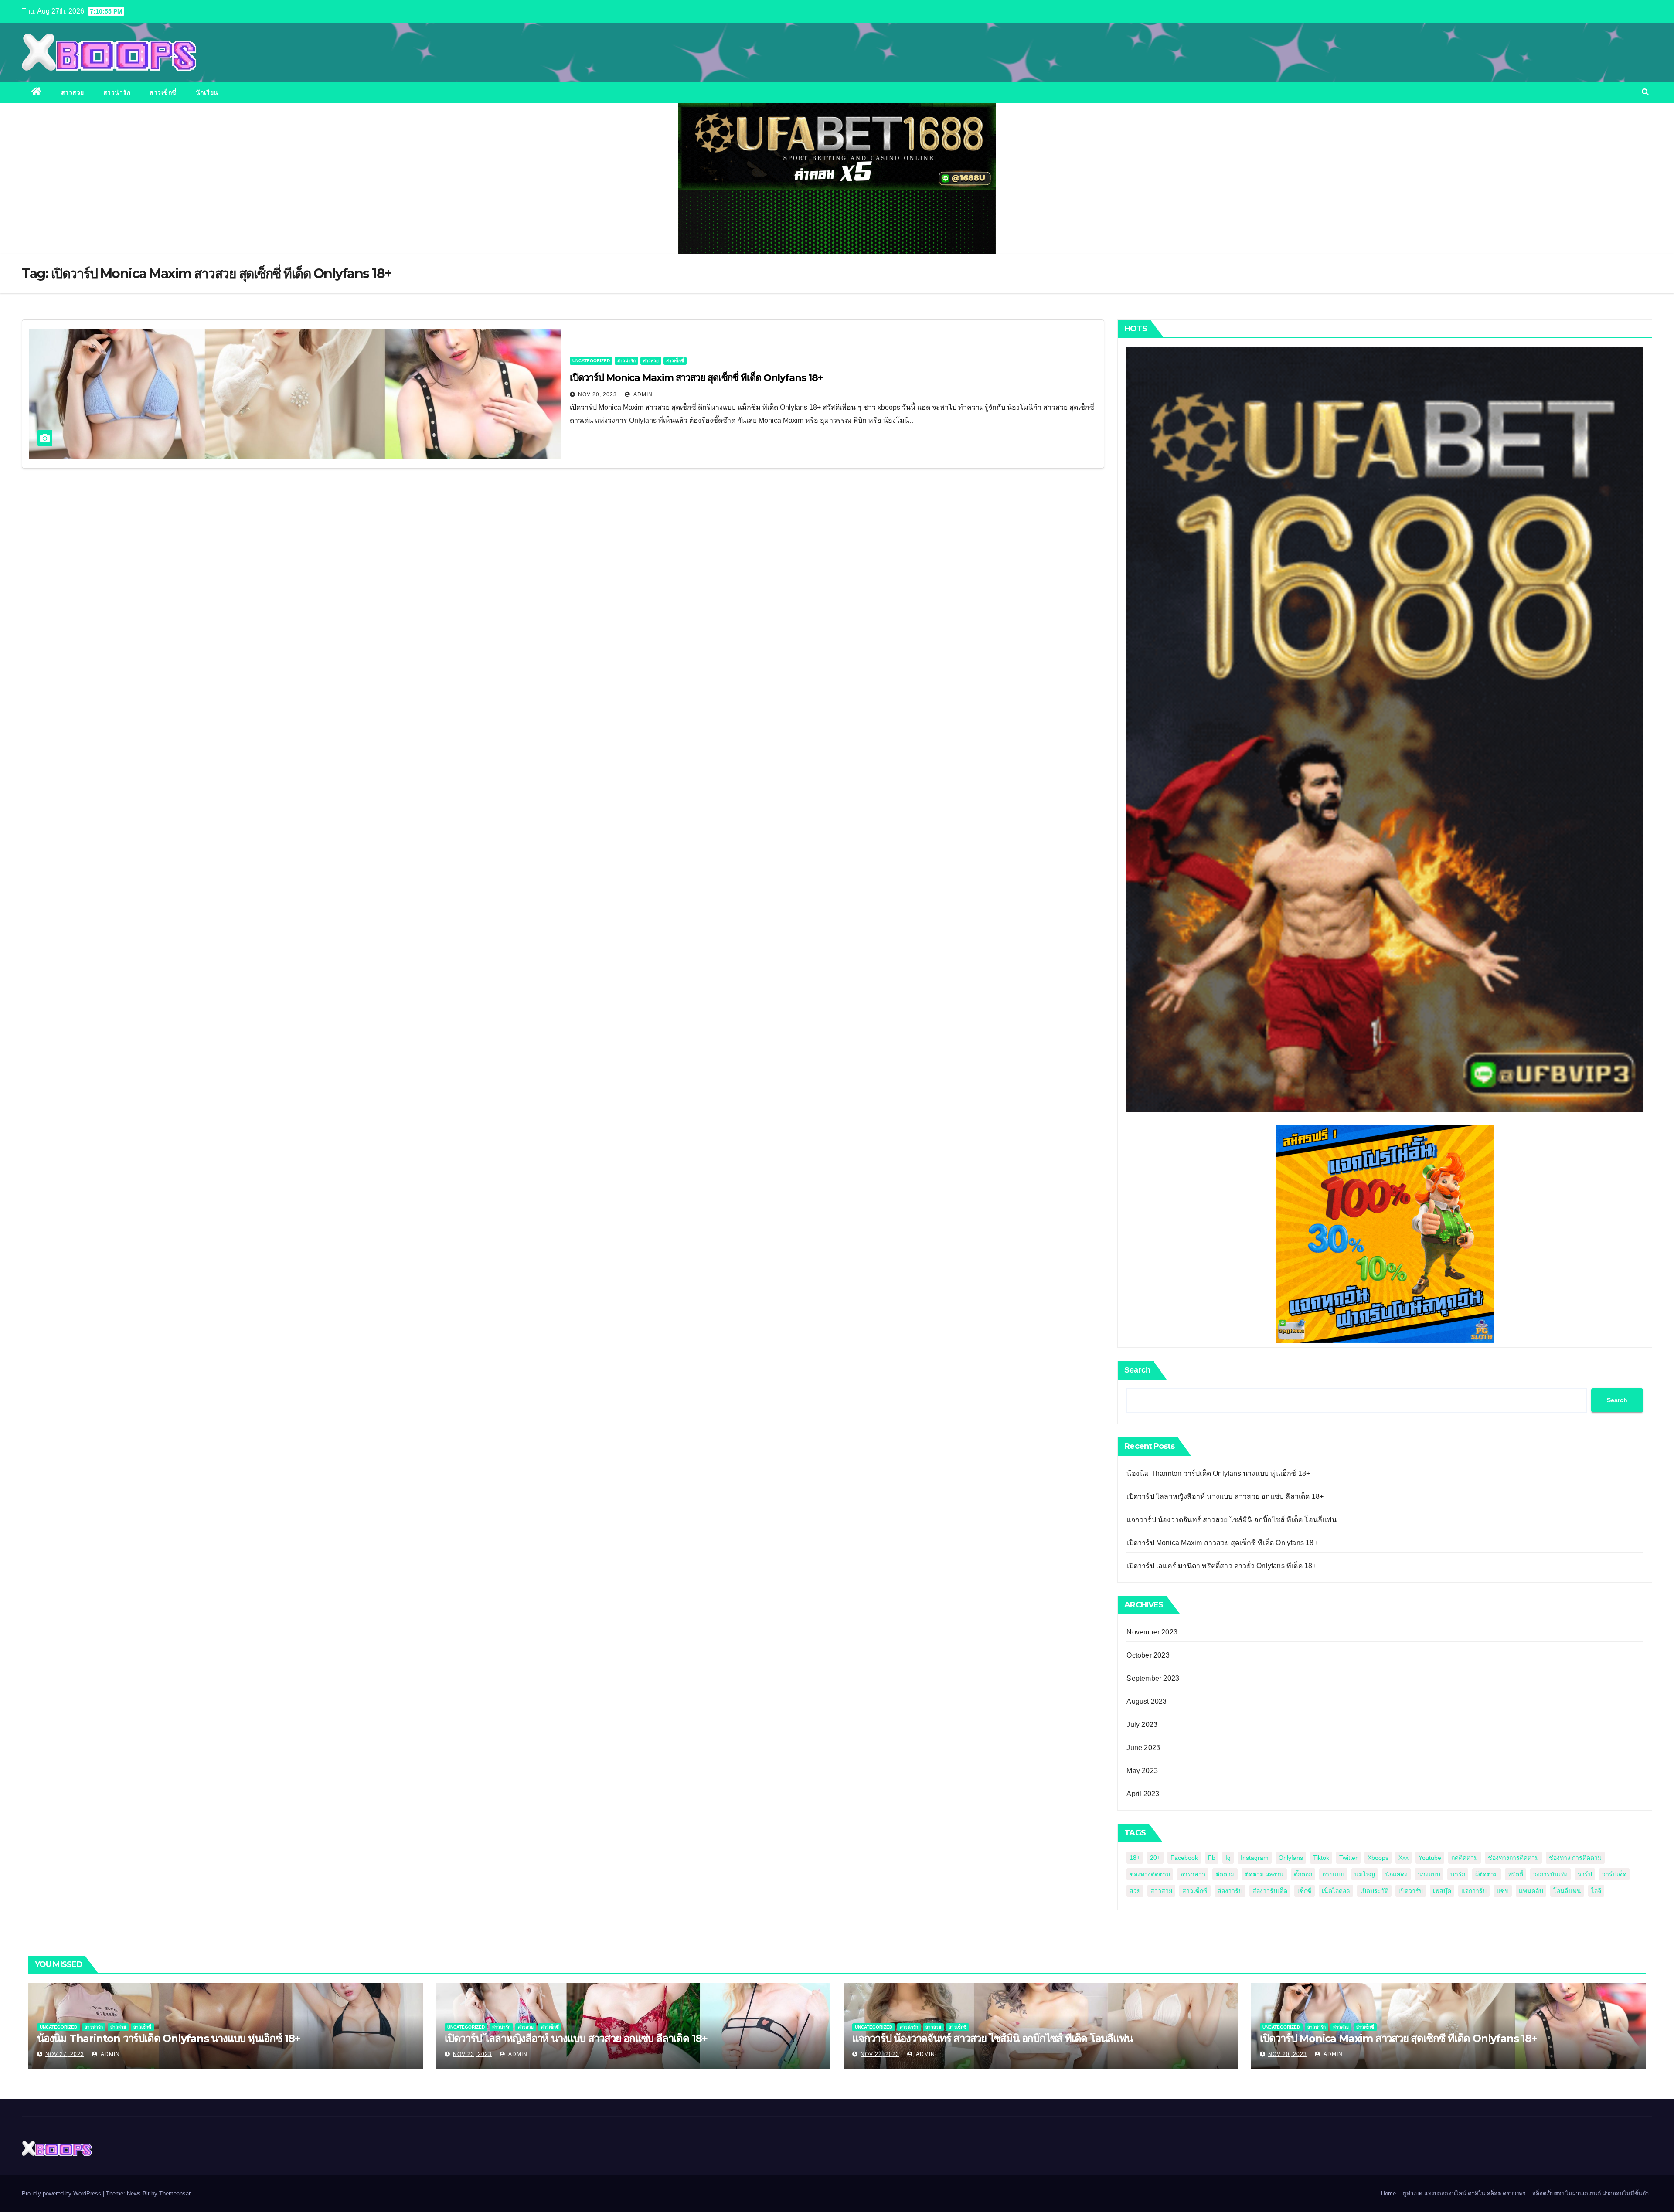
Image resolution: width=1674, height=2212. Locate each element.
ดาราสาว (1193, 1874)
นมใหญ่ (1365, 1874)
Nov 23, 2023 (472, 2054)
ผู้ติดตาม (1487, 1874)
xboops (1378, 1858)
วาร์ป (1585, 1874)
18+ (1135, 1858)
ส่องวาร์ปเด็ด (1270, 1891)
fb (1212, 1858)
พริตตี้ (1516, 1874)
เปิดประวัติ (1374, 1891)
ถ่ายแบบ (1333, 1874)
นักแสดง (1396, 1874)
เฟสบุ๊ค (1442, 1891)
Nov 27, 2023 (65, 2054)
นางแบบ (1429, 1874)
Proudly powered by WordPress (62, 2193)
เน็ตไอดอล (1336, 1891)
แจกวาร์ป (1474, 1891)
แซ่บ (1503, 1891)
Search (1137, 1370)
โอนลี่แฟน (1567, 1891)
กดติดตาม (1465, 1858)
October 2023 (1148, 1655)
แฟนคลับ (1531, 1891)
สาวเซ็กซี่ (163, 92)
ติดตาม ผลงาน (1264, 1874)
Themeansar (175, 2193)
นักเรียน (207, 92)
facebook (1184, 1858)
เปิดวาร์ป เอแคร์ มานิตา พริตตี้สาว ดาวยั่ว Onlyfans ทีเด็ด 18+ (1221, 1566)
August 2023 (1147, 1701)
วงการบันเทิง (1550, 1874)
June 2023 (1143, 1748)
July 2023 (1142, 1724)
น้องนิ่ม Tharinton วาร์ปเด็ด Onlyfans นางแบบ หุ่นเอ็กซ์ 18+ (1218, 1473)
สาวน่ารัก (117, 92)
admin (642, 394)
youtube (1430, 1858)
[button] (1645, 92)
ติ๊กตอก (1303, 1874)
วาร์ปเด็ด (1614, 1874)
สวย (1135, 1891)
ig (1228, 1858)
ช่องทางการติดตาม (1513, 1858)
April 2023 (1143, 1794)
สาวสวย (73, 92)
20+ (1155, 1858)
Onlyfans (1291, 1858)
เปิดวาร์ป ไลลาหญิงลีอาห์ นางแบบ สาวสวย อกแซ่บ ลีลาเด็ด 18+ (1225, 1497)
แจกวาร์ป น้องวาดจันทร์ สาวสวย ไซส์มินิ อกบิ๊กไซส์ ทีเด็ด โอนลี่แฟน (1231, 1520)
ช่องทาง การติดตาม (1575, 1858)
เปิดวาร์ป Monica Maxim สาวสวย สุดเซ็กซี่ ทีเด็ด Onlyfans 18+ (696, 378)
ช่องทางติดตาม (1150, 1874)
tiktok (1321, 1858)
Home (1388, 2193)
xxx (1404, 1858)
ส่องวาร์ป (1230, 1891)
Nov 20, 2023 (597, 394)
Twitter (1348, 1858)
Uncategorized (591, 361)
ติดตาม (1225, 1874)
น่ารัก (1458, 1874)
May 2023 (1142, 1771)
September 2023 (1153, 1678)
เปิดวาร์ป (1411, 1891)
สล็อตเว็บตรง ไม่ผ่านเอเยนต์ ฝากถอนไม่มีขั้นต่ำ (1591, 2193)
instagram (1255, 1858)
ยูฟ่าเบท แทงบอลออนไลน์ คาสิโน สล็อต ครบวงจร (1464, 2193)
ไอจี (1596, 1891)
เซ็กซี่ (1305, 1891)
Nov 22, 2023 (880, 2054)
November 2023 (1152, 1632)
